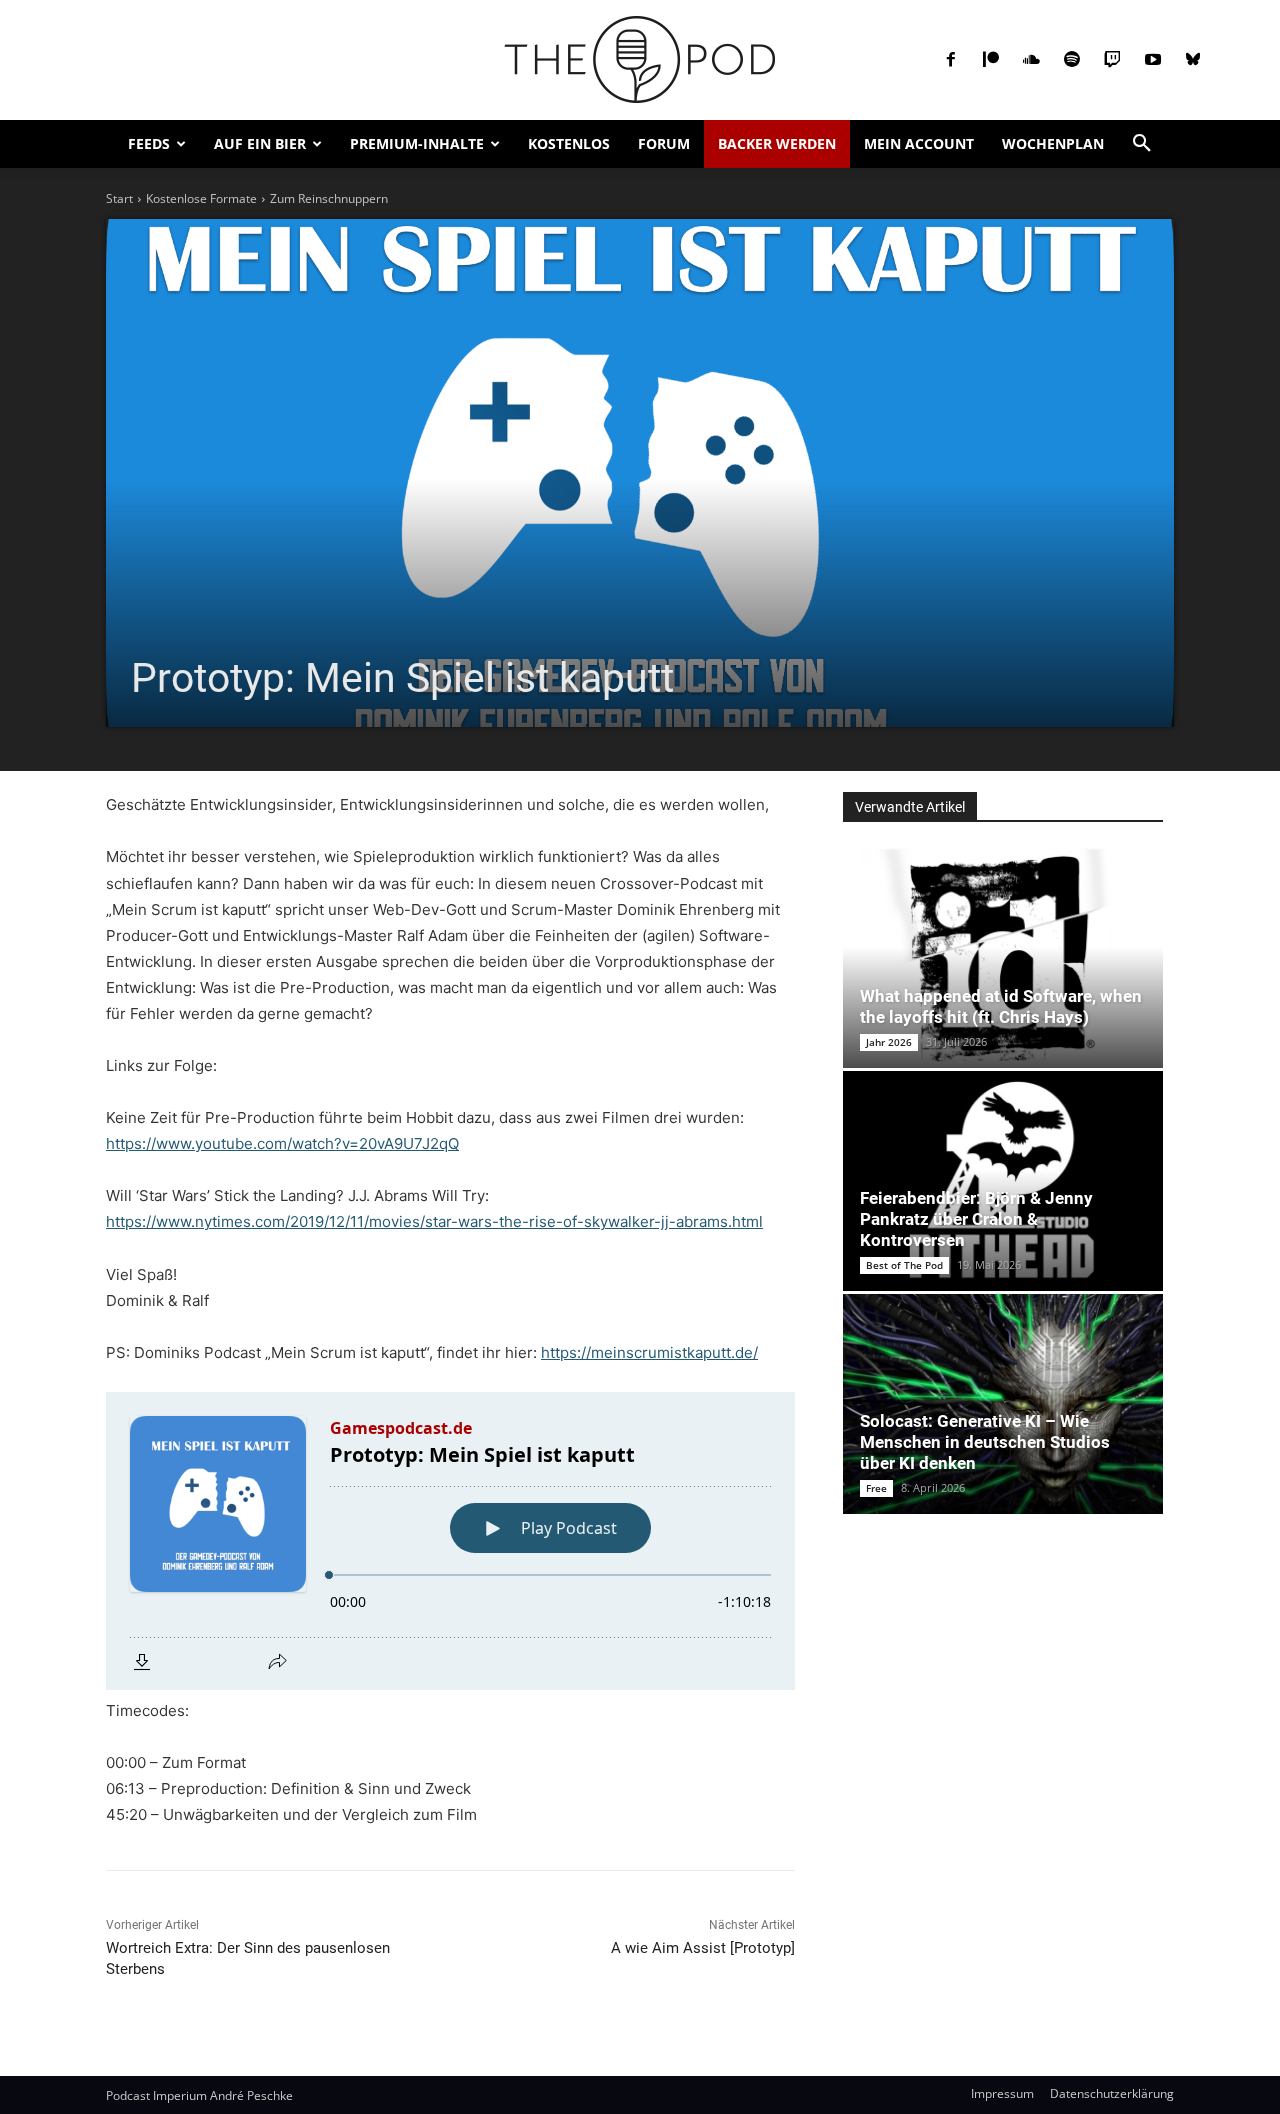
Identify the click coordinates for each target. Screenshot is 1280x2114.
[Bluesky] (1193, 60)
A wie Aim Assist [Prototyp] (703, 1948)
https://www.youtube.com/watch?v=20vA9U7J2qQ (282, 1143)
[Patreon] (991, 60)
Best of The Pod (904, 1265)
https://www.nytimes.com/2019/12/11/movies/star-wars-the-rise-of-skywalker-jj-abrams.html (434, 1221)
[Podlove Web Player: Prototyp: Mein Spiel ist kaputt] (450, 1541)
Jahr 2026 (889, 1042)
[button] (1142, 144)
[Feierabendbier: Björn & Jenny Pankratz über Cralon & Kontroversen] (1003, 1181)
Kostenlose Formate (201, 198)
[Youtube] (1153, 60)
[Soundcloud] (1031, 60)
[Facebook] (951, 60)
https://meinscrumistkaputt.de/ (649, 1352)
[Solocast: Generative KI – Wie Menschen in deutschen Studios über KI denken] (1003, 1404)
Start (119, 198)
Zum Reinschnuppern (329, 198)
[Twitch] (1112, 60)
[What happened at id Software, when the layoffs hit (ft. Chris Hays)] (1003, 958)
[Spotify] (1072, 60)
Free (876, 1488)
